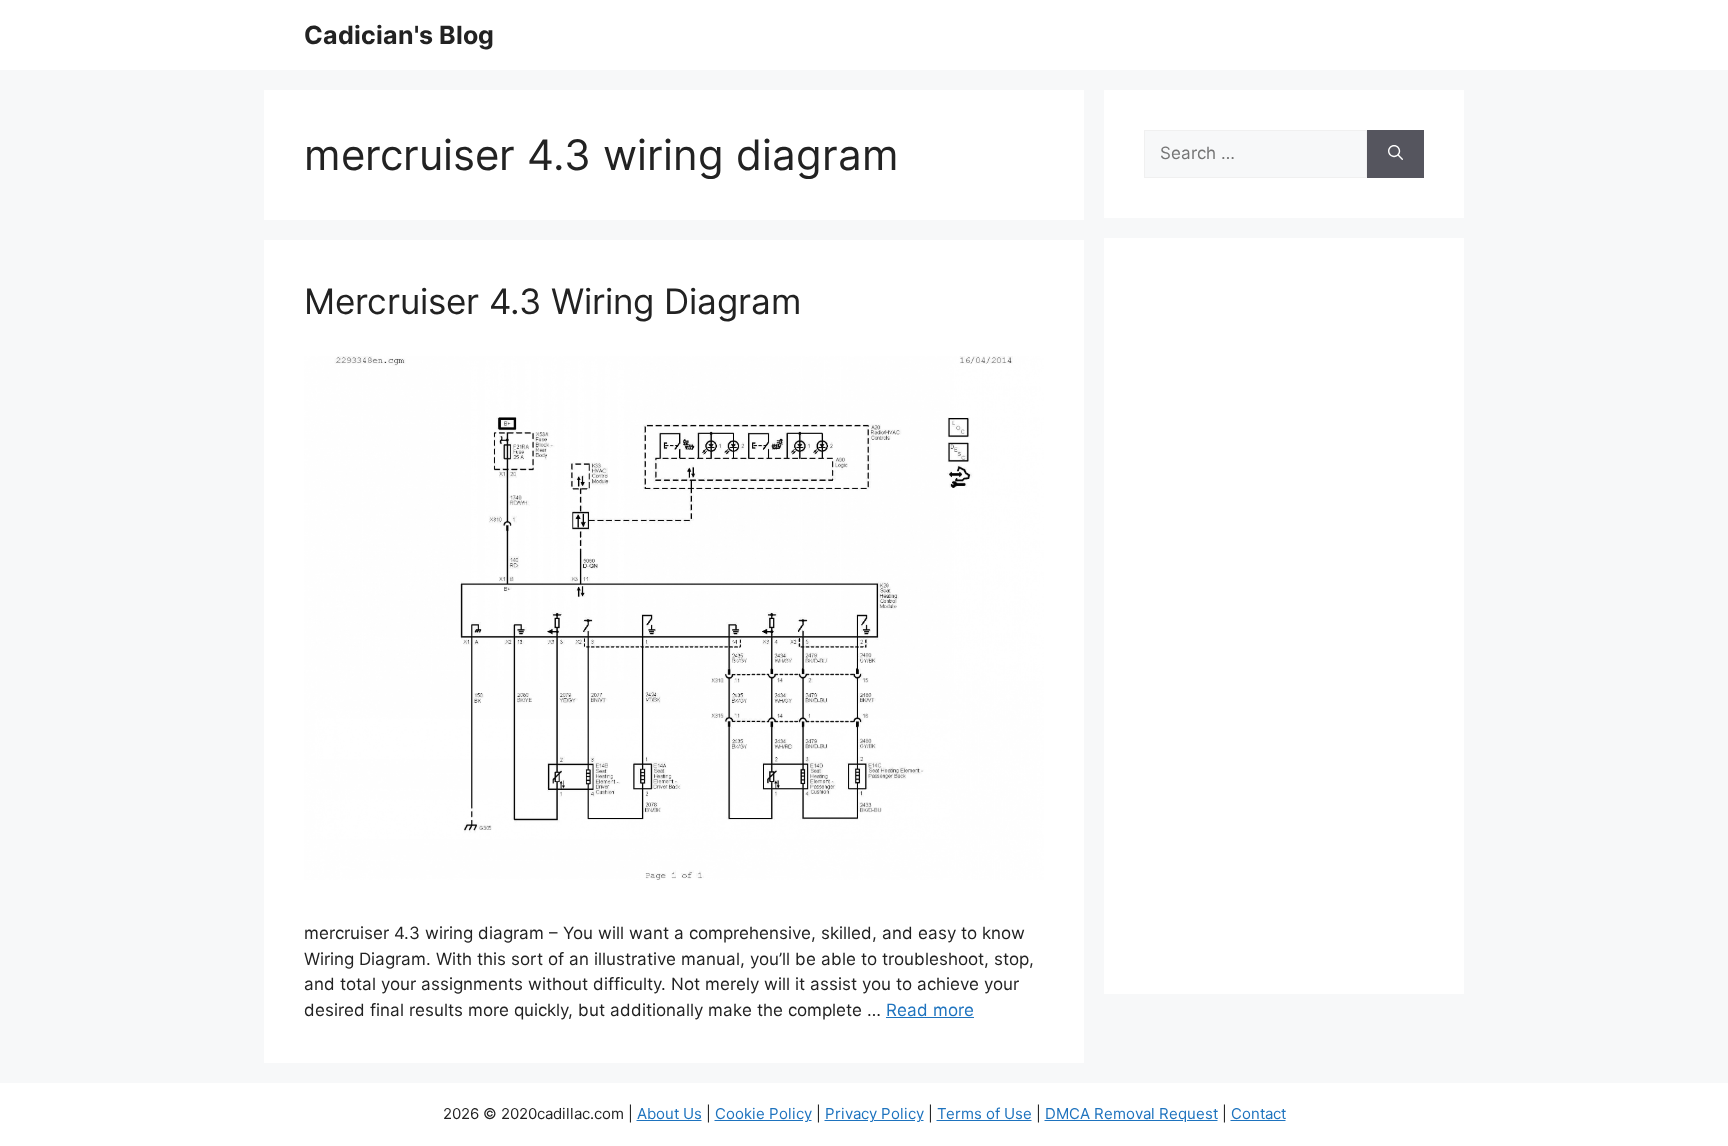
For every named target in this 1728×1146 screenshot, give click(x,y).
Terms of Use (984, 1113)
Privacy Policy (874, 1113)
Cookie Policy (763, 1113)
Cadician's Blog (399, 35)
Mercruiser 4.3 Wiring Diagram (552, 301)
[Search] (1395, 154)
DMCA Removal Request (1131, 1113)
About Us (669, 1113)
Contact (1258, 1113)
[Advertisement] (1284, 629)
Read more (930, 1010)
